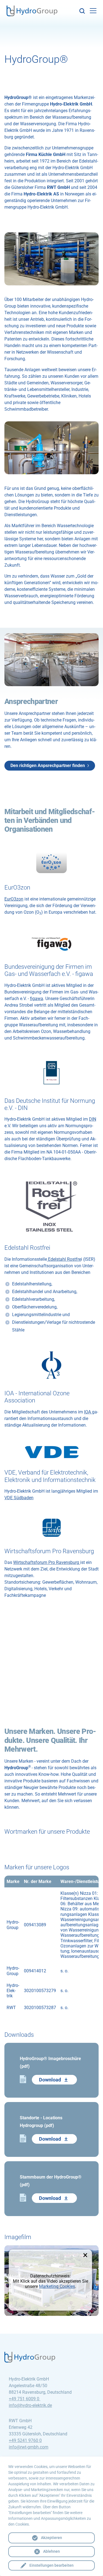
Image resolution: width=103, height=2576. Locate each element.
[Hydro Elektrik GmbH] (32, 12)
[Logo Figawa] (51, 943)
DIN (93, 1119)
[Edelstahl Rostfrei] (51, 1206)
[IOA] (51, 1365)
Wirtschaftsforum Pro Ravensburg (47, 1562)
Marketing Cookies (57, 2286)
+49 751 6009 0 (25, 2399)
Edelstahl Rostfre (64, 1259)
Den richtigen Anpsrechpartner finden (48, 766)
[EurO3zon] (51, 862)
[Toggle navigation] (93, 11)
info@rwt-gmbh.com (29, 2447)
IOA (88, 1412)
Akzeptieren (51, 2538)
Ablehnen (51, 2551)
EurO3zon (14, 899)
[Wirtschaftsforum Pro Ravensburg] (51, 1528)
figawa (37, 999)
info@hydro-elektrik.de (30, 2405)
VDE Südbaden (19, 1498)
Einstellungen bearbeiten (51, 2565)
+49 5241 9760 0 (25, 2440)
